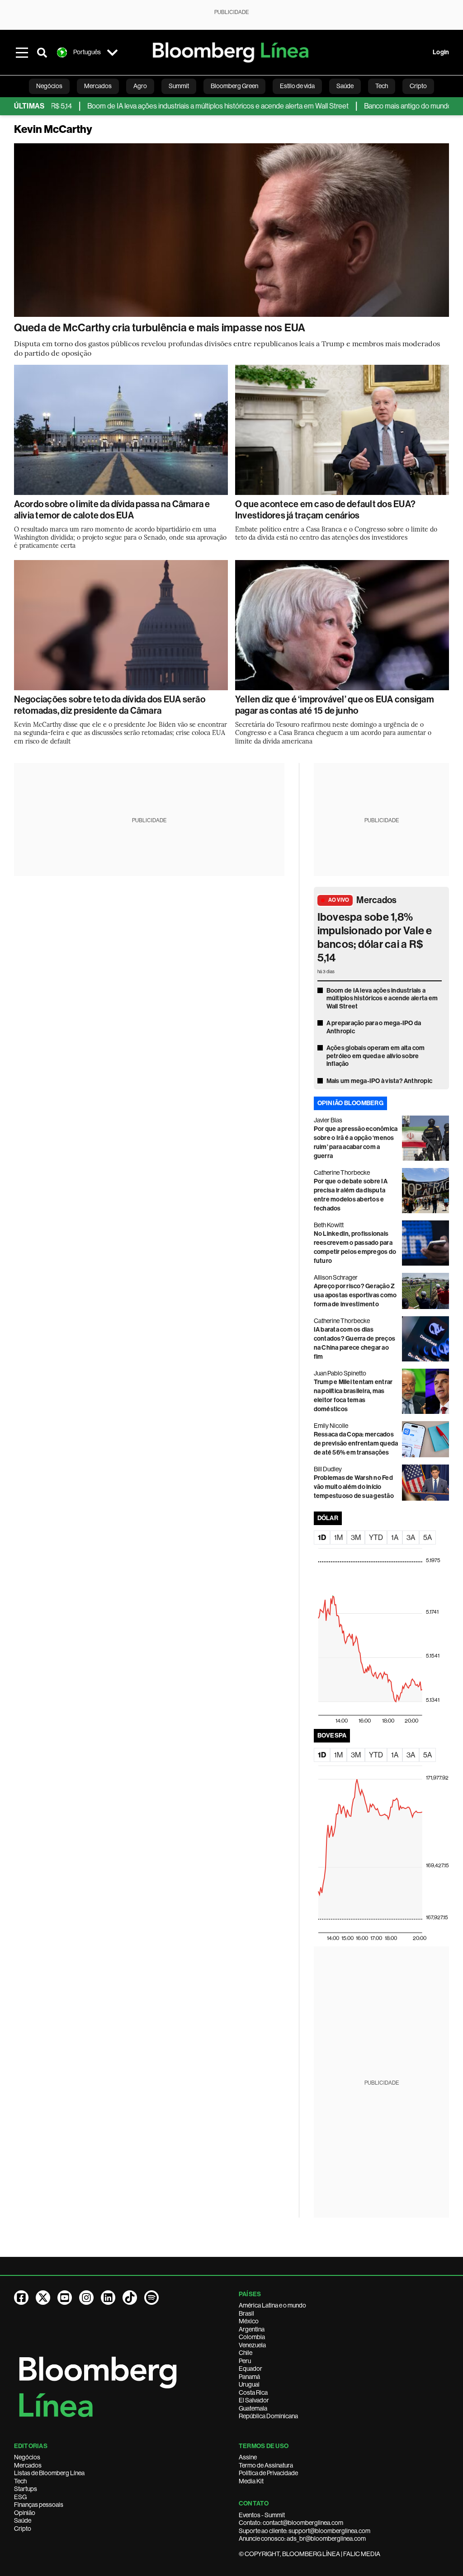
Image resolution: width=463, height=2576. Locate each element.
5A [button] (428, 1538)
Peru (245, 2361)
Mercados (376, 900)
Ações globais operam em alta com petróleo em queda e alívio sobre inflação (376, 1056)
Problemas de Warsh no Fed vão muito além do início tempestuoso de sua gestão (354, 1487)
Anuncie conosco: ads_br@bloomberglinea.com (302, 2538)
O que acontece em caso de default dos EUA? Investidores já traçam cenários (325, 510)
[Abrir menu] (22, 52)
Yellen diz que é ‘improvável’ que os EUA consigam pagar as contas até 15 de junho (335, 705)
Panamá (249, 2377)
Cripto (23, 2529)
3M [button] (356, 1538)
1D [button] (322, 1538)
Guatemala (253, 2408)
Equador (250, 2369)
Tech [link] (382, 86)
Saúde (23, 2520)
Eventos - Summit (262, 2515)
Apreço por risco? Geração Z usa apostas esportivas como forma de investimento (355, 1295)
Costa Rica (253, 2392)
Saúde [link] (345, 86)
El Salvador (254, 2400)
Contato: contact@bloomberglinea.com (291, 2523)
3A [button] (411, 1538)
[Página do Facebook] (21, 2298)
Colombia (252, 2337)
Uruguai (249, 2384)
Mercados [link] (98, 86)
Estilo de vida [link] (297, 86)
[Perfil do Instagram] (86, 2298)
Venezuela (252, 2345)
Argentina (252, 2329)
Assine (248, 2457)
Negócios (27, 2457)
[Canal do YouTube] (65, 2298)
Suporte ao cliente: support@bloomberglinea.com (305, 2531)
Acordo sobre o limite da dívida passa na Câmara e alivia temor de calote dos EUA (112, 510)
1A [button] (395, 1538)
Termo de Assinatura (266, 2465)
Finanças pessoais (39, 2505)
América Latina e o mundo (272, 2305)
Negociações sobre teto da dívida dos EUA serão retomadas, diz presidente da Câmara (110, 705)
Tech (20, 2481)
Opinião (25, 2513)
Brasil (246, 2313)
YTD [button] (376, 1538)
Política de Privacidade (268, 2473)
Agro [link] (140, 86)
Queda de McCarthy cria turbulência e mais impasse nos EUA (160, 328)
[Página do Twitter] (43, 2298)
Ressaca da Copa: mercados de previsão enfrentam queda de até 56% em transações (356, 1443)
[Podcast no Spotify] (151, 2298)
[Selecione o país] (113, 52)
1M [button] (338, 1538)
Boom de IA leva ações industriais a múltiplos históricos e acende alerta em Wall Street (162, 106)
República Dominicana (268, 2416)
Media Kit (251, 2481)
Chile (246, 2353)
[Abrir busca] (42, 52)
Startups (26, 2489)
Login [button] (441, 52)
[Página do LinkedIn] (108, 2298)
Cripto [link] (418, 86)
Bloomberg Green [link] (234, 86)
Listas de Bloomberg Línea (49, 2473)
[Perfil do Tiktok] (130, 2298)
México (249, 2321)
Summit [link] (179, 86)
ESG (20, 2497)
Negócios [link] (49, 86)
